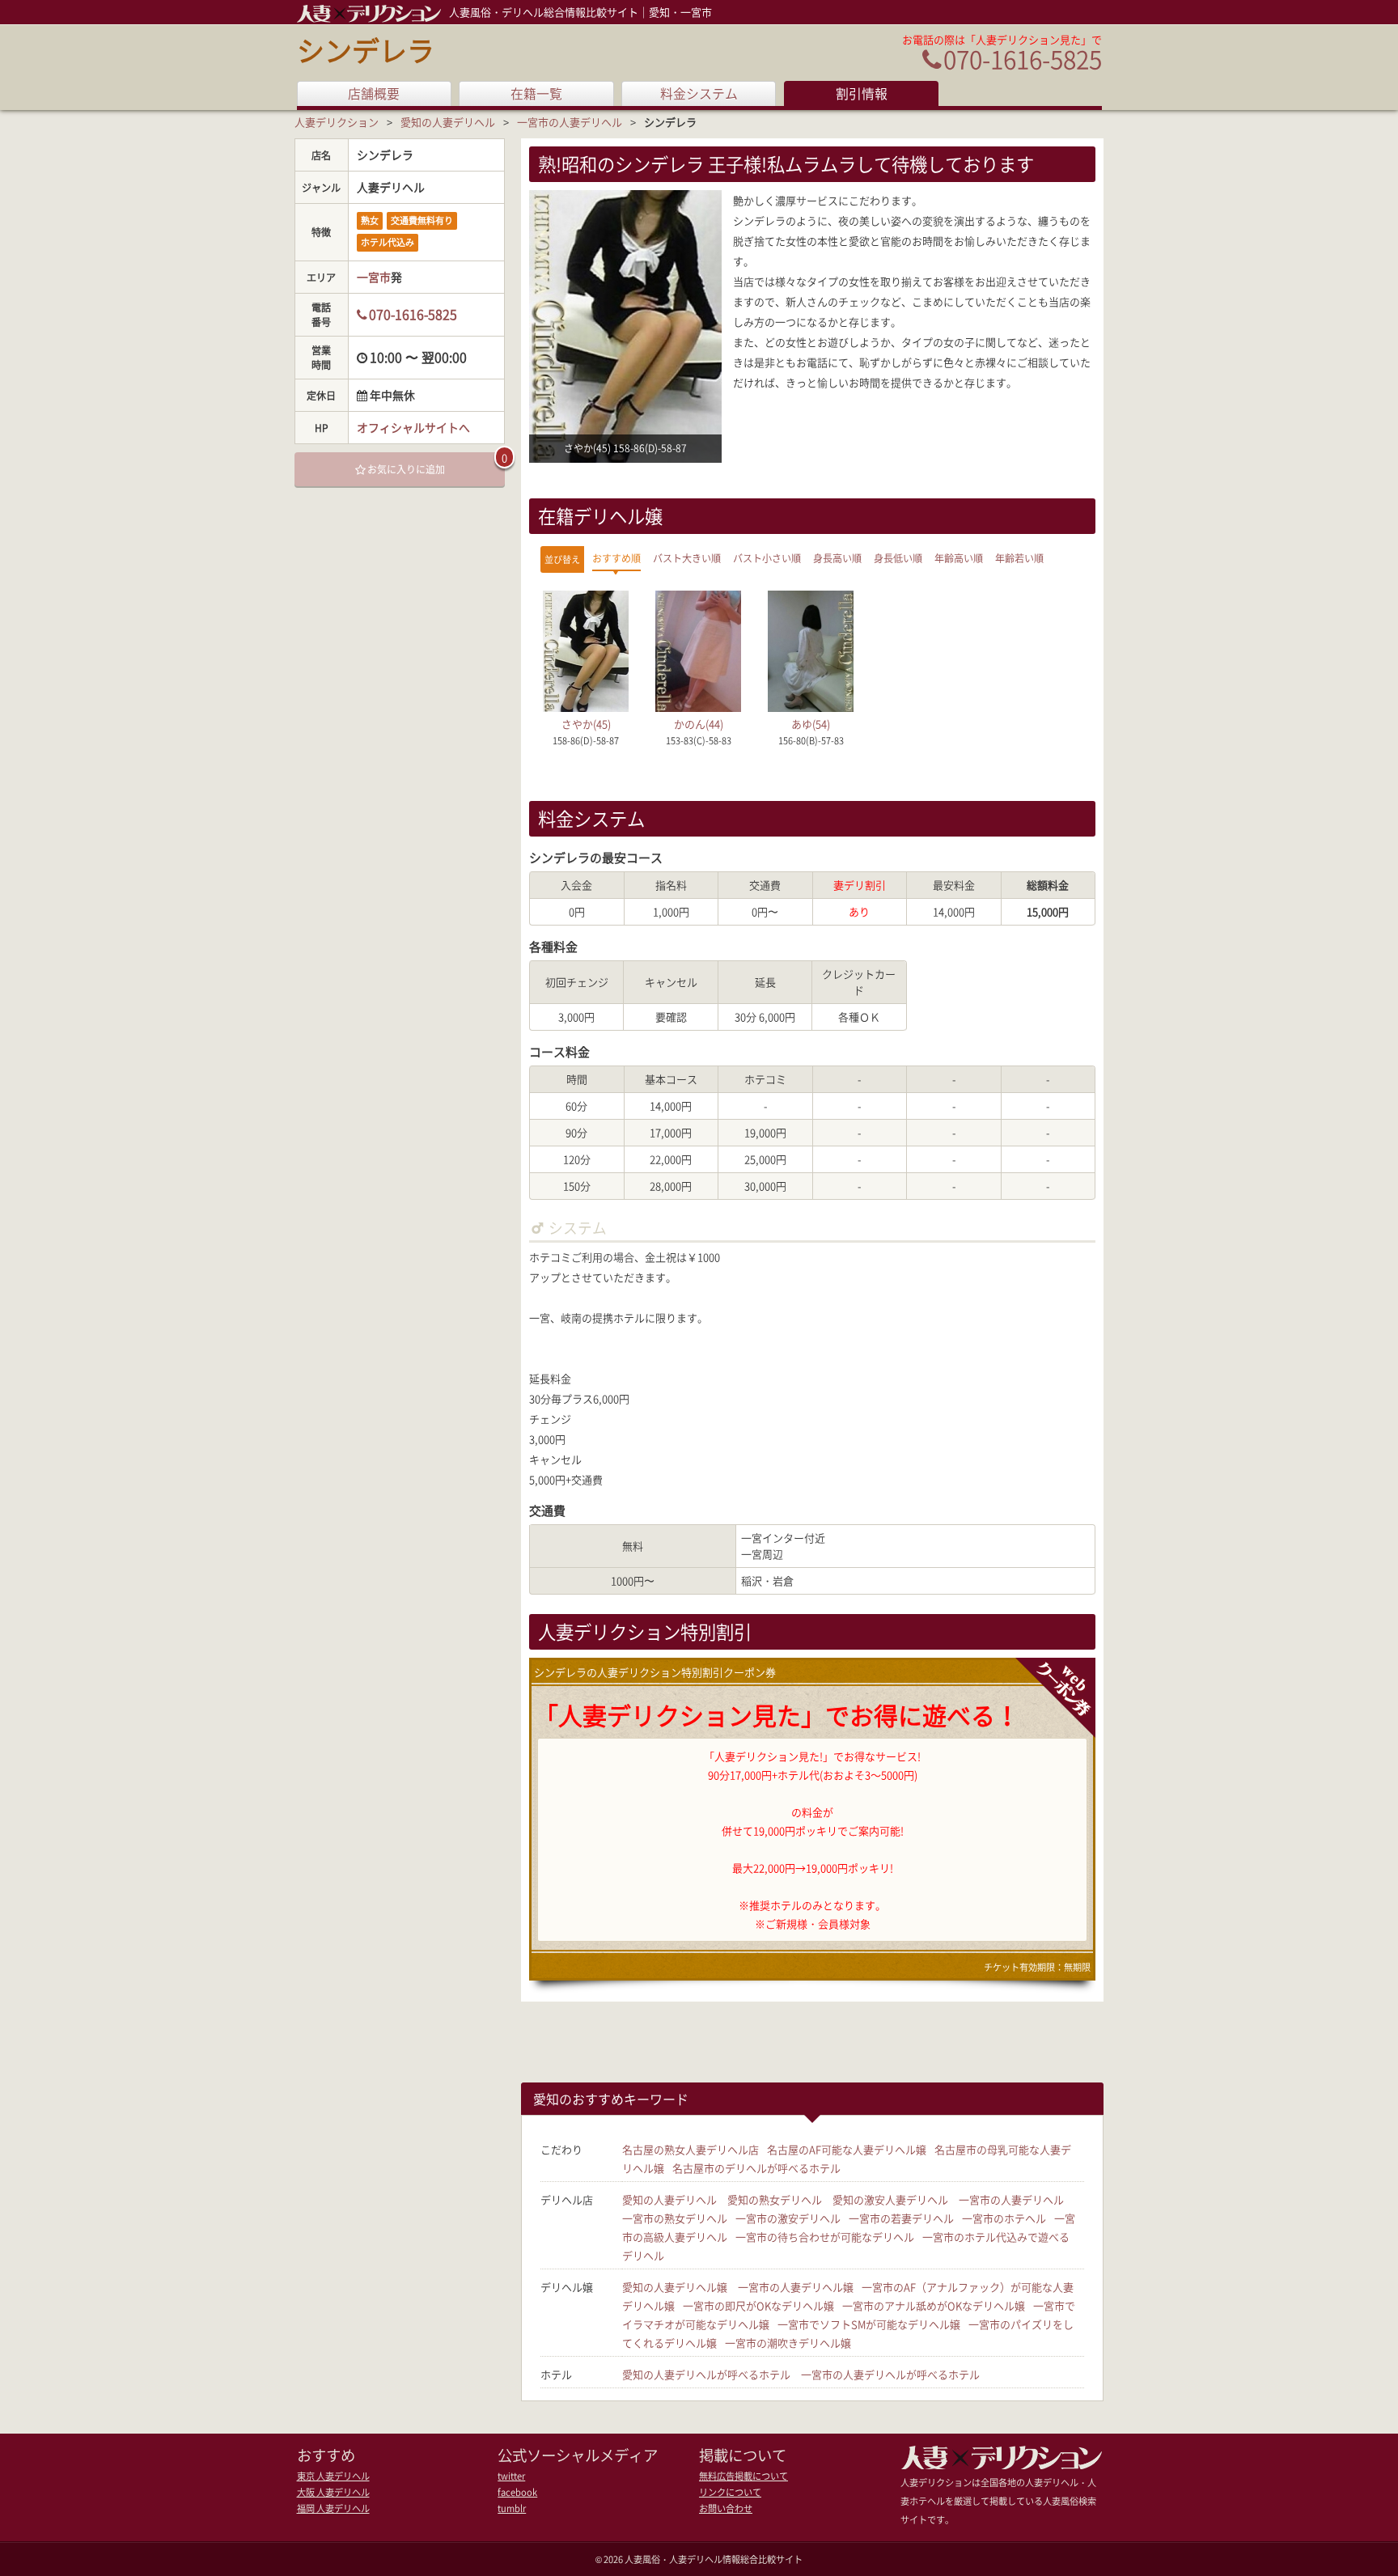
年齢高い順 (959, 558)
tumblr (512, 2508)
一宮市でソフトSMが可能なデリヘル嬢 (869, 2324)
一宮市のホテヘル (1004, 2218)
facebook (517, 2492)
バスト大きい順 (687, 558)
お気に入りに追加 (406, 469)
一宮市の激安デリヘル (788, 2218)
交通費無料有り (422, 220)
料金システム (699, 93)
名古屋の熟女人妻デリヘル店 (691, 2149)
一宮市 (374, 277)
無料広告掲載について (743, 2476)
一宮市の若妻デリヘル (901, 2218)
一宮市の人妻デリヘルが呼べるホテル (890, 2374)
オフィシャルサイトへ (413, 427)
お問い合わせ (726, 2508)
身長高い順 (837, 558)
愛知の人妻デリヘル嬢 (675, 2287)
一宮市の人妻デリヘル (1011, 2199)
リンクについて (730, 2492)
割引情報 (862, 93)
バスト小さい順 (767, 558)
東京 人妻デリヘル (333, 2476)
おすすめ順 (616, 558)
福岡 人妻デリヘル (333, 2508)
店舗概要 (374, 93)
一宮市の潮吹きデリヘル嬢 (788, 2343)
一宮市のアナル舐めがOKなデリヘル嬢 (934, 2305)
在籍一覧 (536, 93)
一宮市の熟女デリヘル (675, 2218)
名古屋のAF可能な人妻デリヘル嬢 (847, 2149)
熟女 (370, 220)
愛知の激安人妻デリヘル (890, 2199)
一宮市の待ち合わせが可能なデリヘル (825, 2237)
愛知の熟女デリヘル (775, 2199)
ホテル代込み (388, 242)
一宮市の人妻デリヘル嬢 (796, 2287)
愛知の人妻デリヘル (669, 2199)
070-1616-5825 (1023, 59)
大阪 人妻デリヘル (333, 2492)
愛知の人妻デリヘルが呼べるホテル (706, 2374)
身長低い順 (898, 558)
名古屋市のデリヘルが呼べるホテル (756, 2168)
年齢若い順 (1019, 558)
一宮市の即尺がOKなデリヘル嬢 (758, 2305)
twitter (511, 2476)
